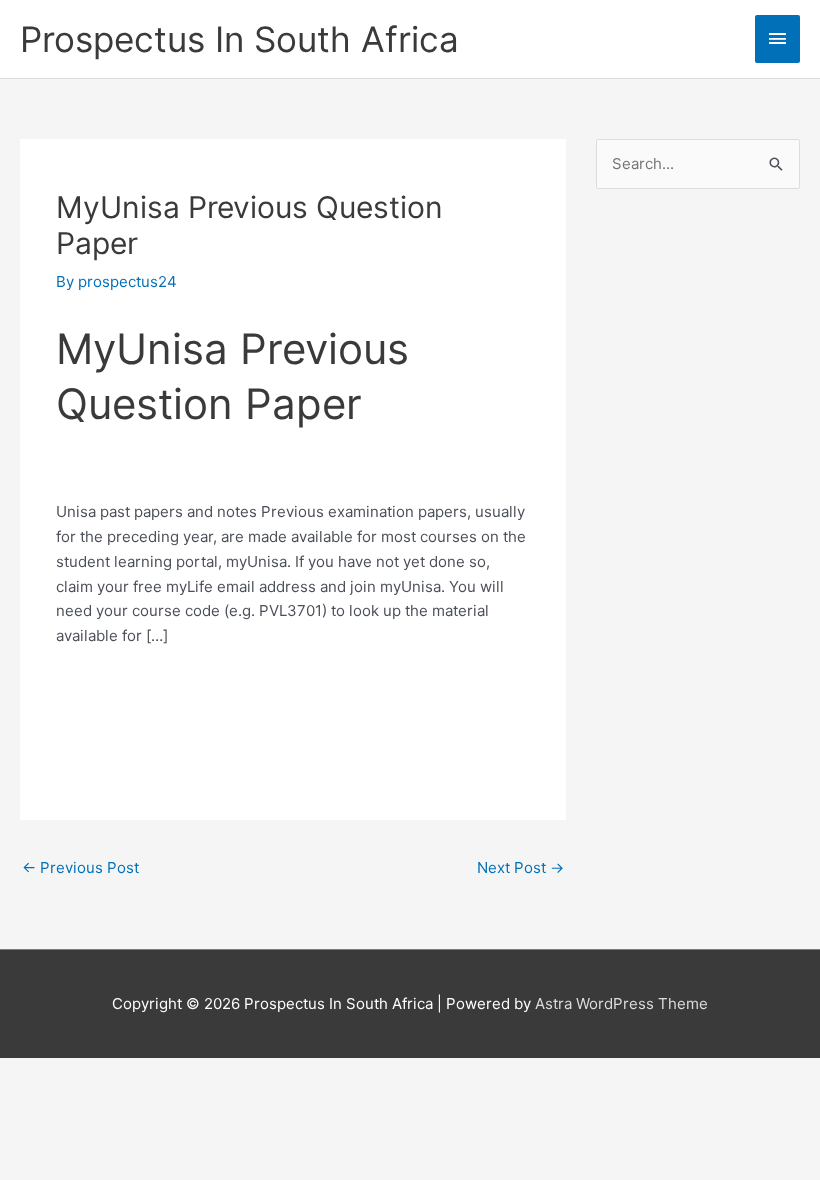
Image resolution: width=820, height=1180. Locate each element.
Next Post (520, 867)
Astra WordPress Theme (621, 1003)
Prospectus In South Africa (239, 39)
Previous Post (80, 867)
